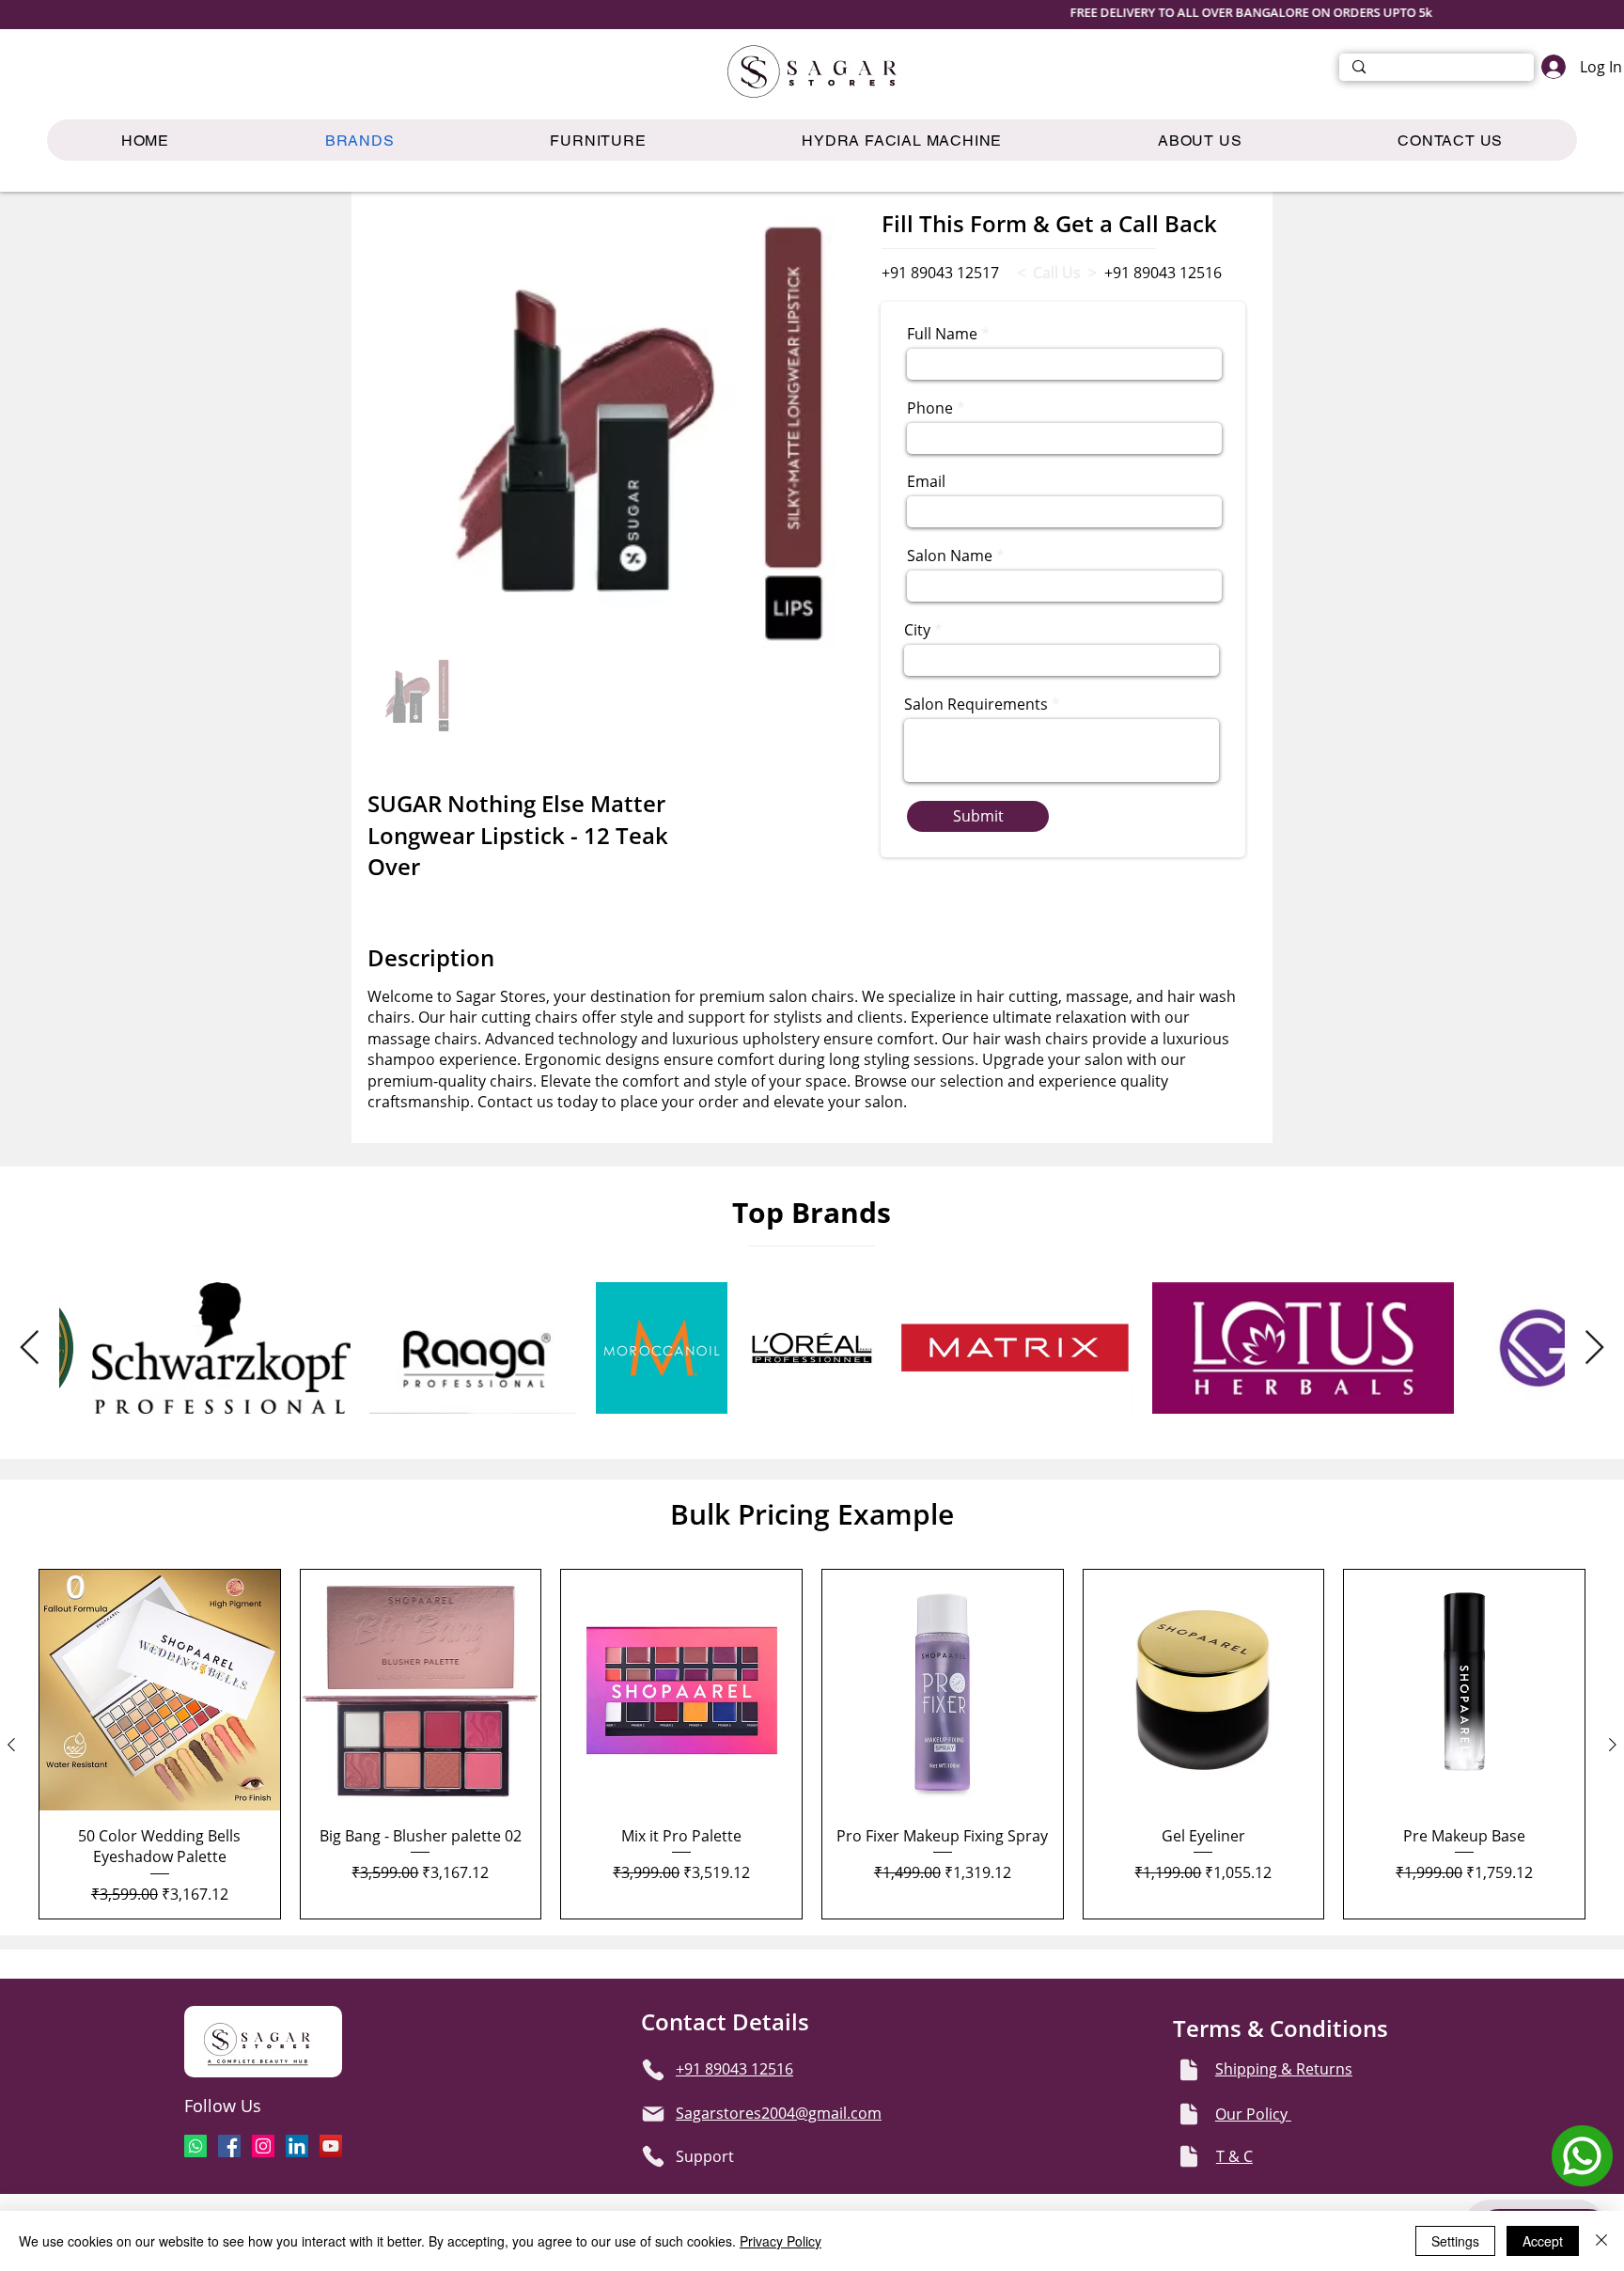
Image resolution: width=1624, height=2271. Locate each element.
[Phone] (653, 2070)
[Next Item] (1594, 1348)
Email (926, 481)
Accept (1543, 2241)
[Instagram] (263, 2146)
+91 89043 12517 (940, 273)
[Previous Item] (30, 1348)
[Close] (1601, 2241)
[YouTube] (331, 2146)
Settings (1455, 2241)
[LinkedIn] (297, 2146)
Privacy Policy (781, 2241)
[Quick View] (160, 1690)
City (917, 630)
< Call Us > (1057, 273)
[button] (598, 140)
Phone (930, 408)
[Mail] (653, 2114)
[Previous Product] (11, 1745)
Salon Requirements (976, 704)
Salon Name (950, 556)
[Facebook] (229, 2146)
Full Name (942, 334)
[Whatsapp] (195, 2146)
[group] (812, 1744)
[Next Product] (1613, 1745)
